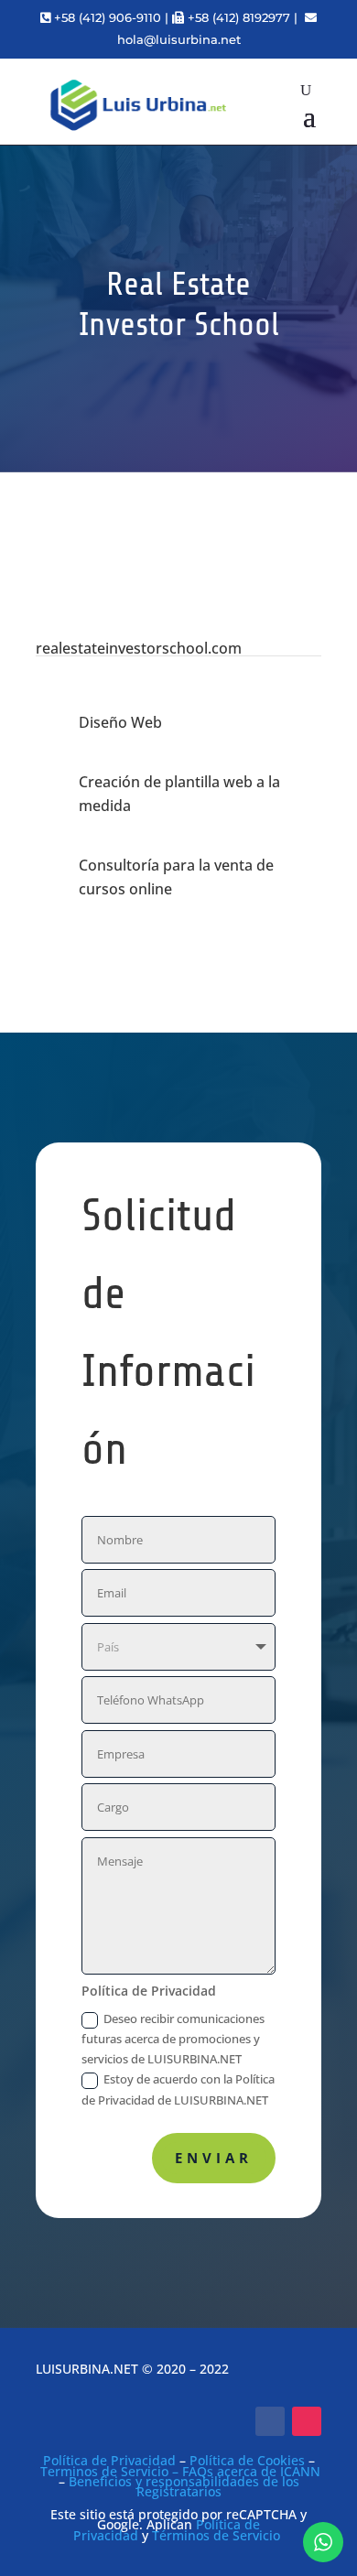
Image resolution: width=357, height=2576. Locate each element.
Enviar (214, 2158)
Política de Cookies (247, 2460)
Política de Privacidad (109, 2460)
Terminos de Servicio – (111, 2471)
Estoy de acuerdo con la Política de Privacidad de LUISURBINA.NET (178, 2089)
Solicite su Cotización (189, 470)
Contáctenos (179, 563)
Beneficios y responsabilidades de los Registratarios (184, 2486)
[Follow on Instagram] (307, 2421)
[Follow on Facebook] (270, 2421)
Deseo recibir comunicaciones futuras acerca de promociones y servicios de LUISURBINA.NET (173, 2039)
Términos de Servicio (216, 2535)
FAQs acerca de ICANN (251, 2471)
